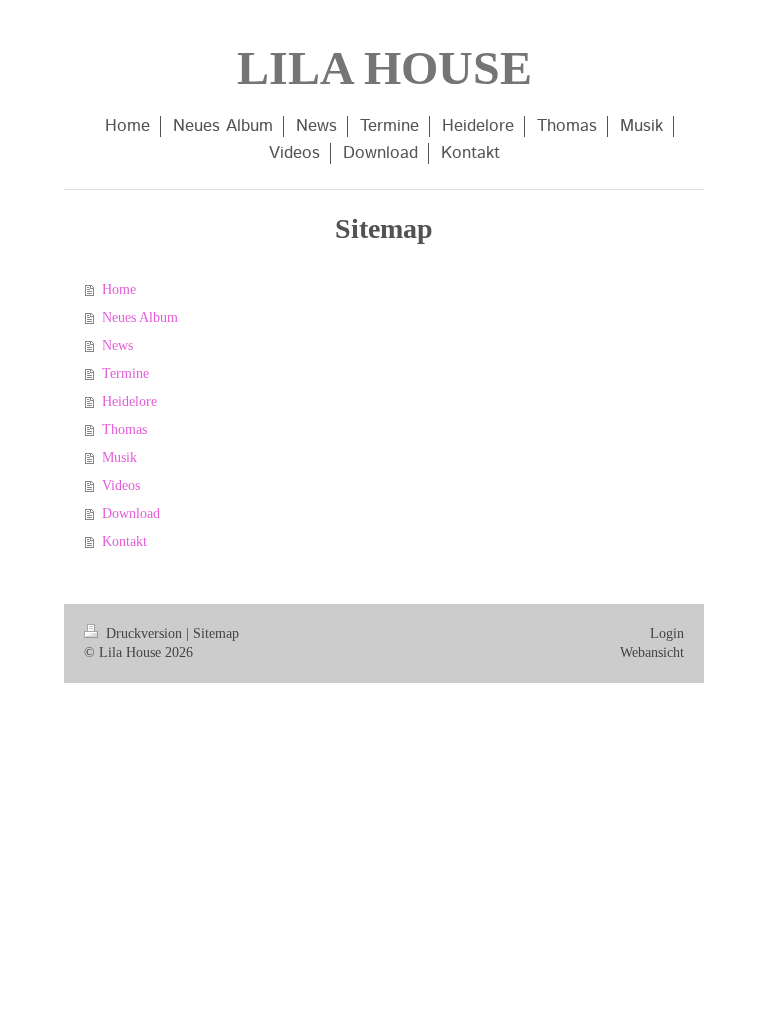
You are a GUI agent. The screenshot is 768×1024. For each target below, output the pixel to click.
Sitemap (216, 633)
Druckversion (144, 633)
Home (119, 289)
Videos (121, 485)
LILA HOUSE (384, 67)
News (117, 345)
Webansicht (652, 652)
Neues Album (140, 317)
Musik (119, 457)
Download (131, 513)
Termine (125, 373)
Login (667, 633)
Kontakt (124, 541)
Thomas (124, 429)
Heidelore (129, 401)
